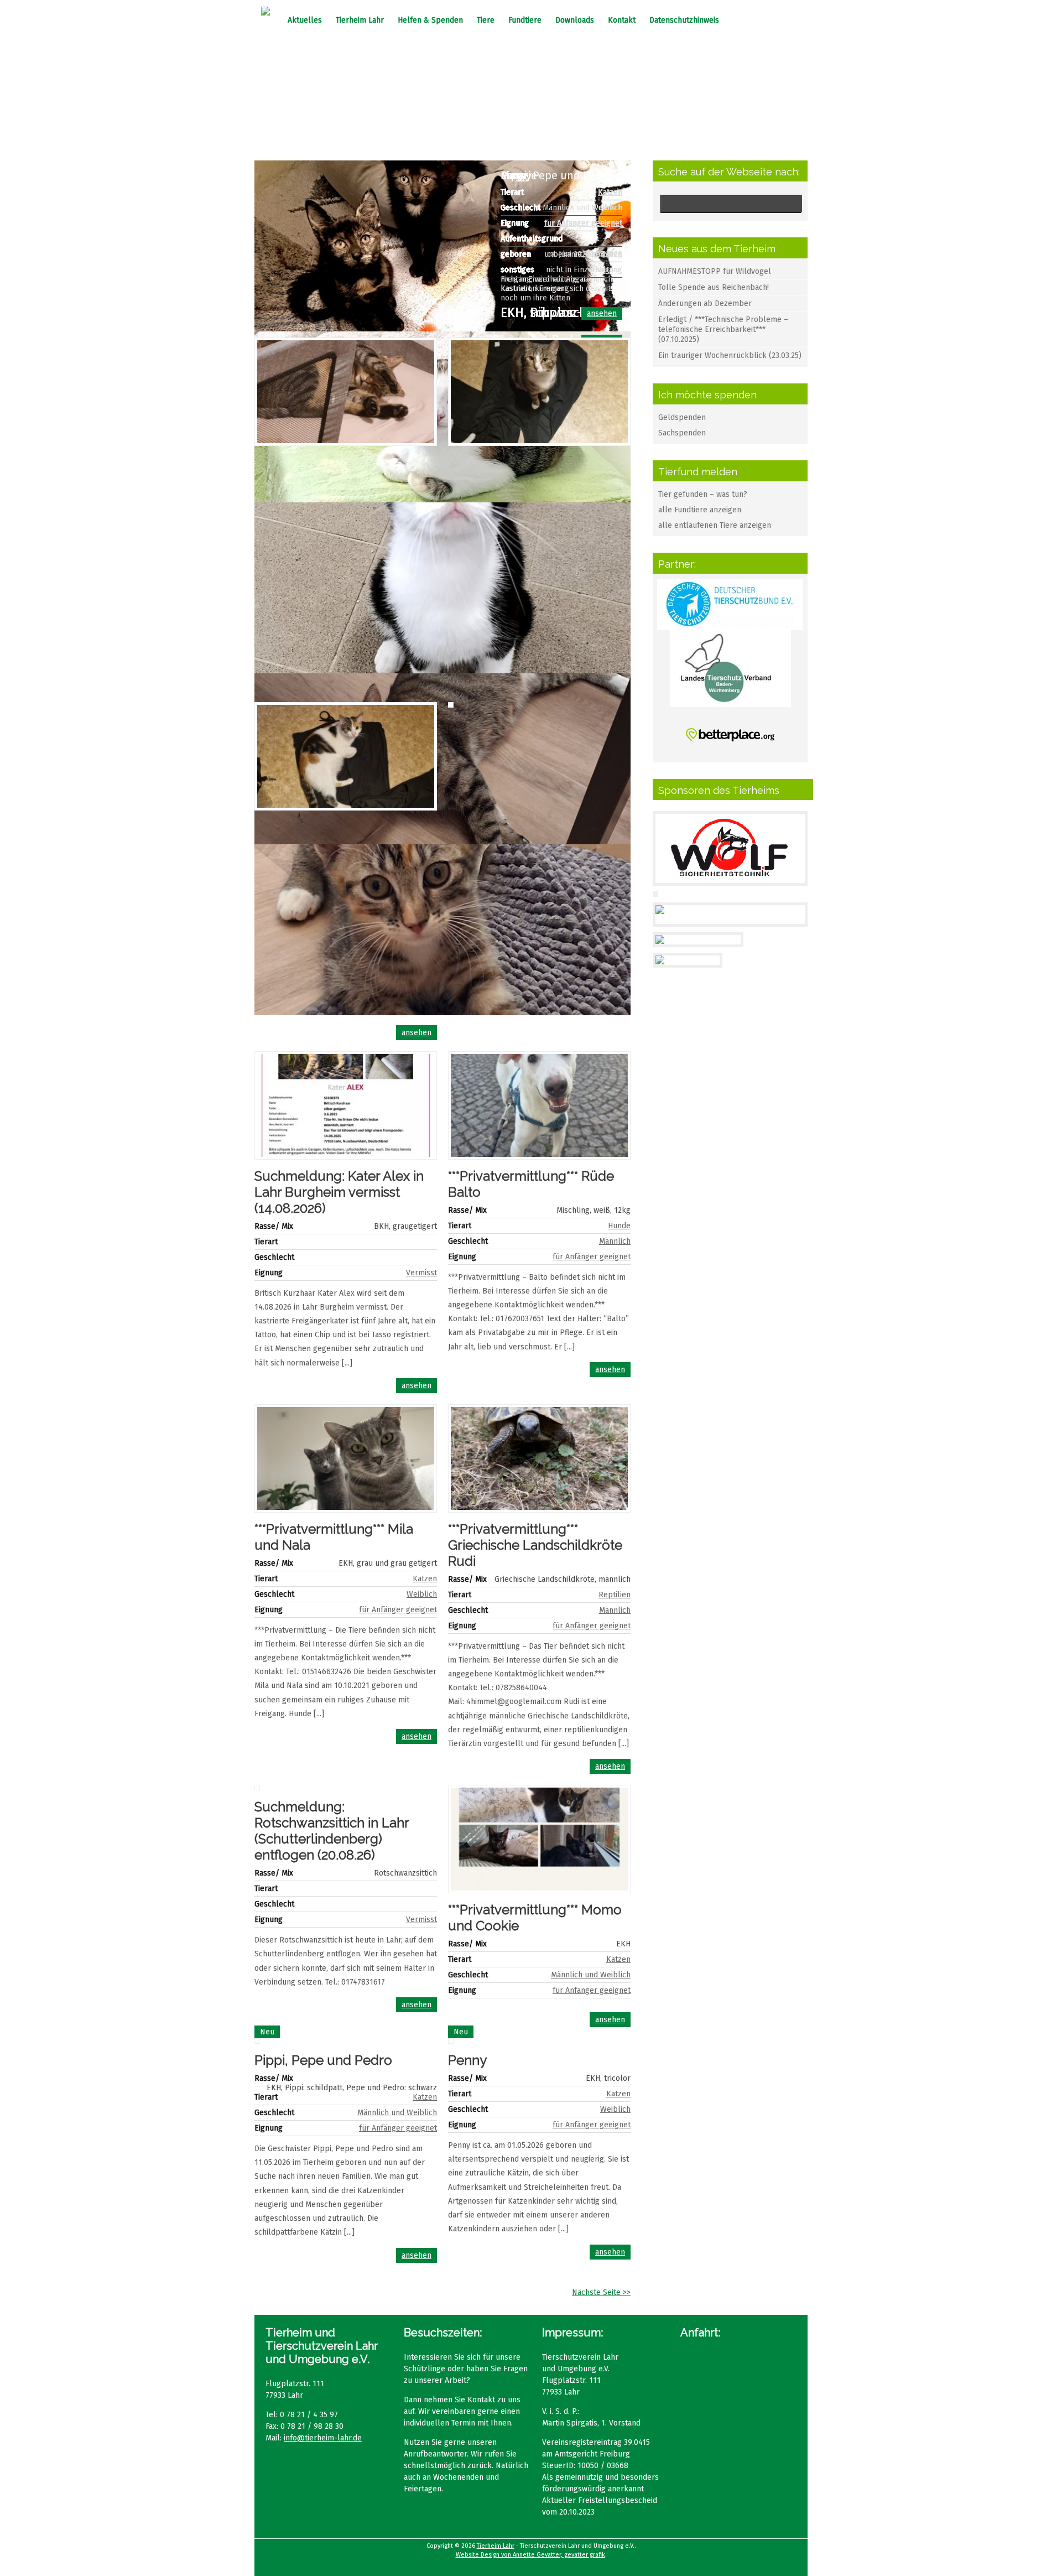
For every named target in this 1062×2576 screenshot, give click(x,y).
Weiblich (607, 208)
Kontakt (622, 20)
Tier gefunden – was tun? (703, 494)
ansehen (602, 313)
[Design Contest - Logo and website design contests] (730, 919)
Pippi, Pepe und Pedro (323, 2060)
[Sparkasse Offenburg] (698, 940)
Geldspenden (682, 417)
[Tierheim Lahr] (265, 13)
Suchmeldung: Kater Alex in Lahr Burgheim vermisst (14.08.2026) (339, 1192)
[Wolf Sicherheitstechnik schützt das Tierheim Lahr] (730, 878)
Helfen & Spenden (430, 20)
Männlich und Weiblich (591, 1975)
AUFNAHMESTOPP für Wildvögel (715, 271)
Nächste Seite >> (601, 2292)
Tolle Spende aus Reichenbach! (714, 287)
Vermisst (421, 1273)
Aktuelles (305, 20)
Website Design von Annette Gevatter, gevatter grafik (530, 2555)
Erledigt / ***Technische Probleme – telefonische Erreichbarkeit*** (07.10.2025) (723, 329)
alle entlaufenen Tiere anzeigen (715, 525)
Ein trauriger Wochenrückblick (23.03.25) (730, 355)
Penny (467, 2060)
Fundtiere (525, 20)
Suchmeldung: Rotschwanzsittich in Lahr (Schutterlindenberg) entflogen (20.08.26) (332, 1831)
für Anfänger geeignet (583, 223)
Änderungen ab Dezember (705, 303)
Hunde (619, 1226)
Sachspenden (682, 433)
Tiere (486, 20)
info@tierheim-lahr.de (323, 2438)
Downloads (575, 20)
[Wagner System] (688, 960)
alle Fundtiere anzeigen (700, 510)
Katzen (610, 192)
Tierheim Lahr (360, 20)
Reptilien (615, 1595)
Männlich (615, 1241)
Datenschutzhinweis (684, 20)
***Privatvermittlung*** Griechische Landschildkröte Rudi (535, 1545)
